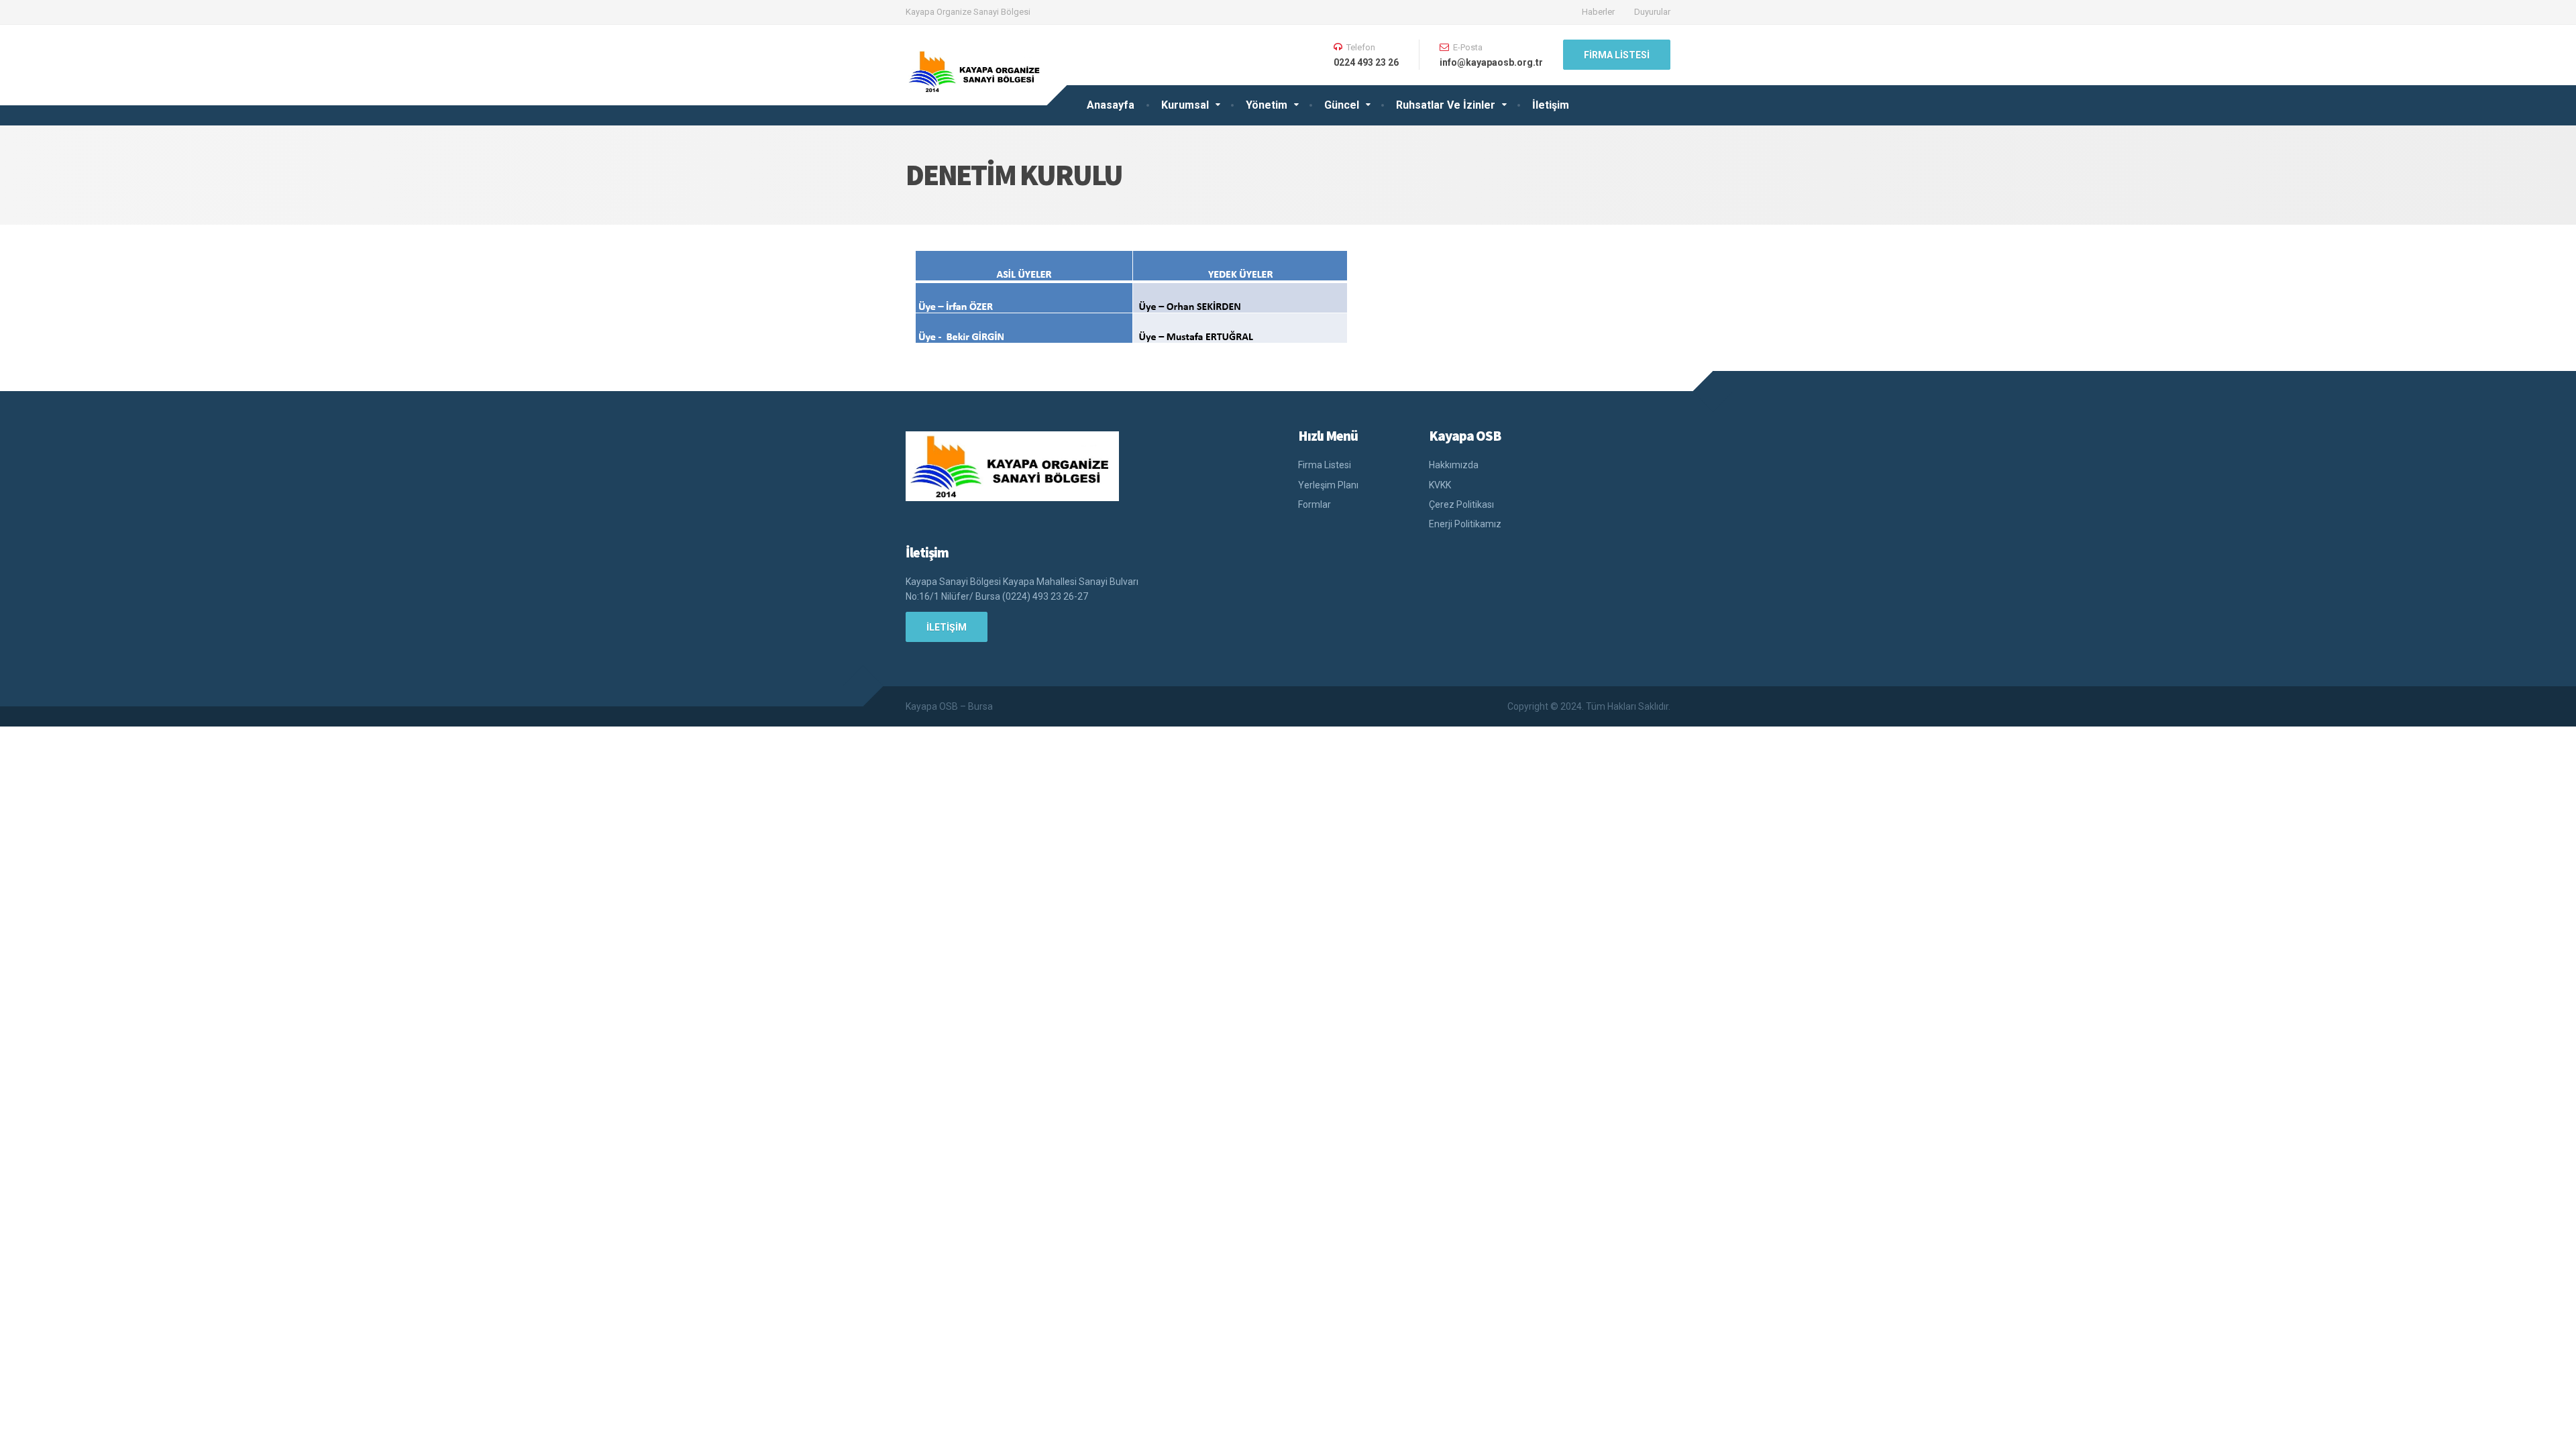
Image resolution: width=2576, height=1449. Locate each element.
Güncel (1342, 105)
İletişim (1551, 105)
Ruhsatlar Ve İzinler (1446, 105)
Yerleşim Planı (1328, 485)
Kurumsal (1185, 105)
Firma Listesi (1617, 55)
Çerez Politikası (1461, 504)
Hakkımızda (1454, 465)
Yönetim (1267, 105)
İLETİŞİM (947, 627)
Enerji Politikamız (1465, 524)
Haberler (1598, 12)
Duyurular (1652, 12)
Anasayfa (1111, 105)
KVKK (1440, 485)
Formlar (1314, 504)
